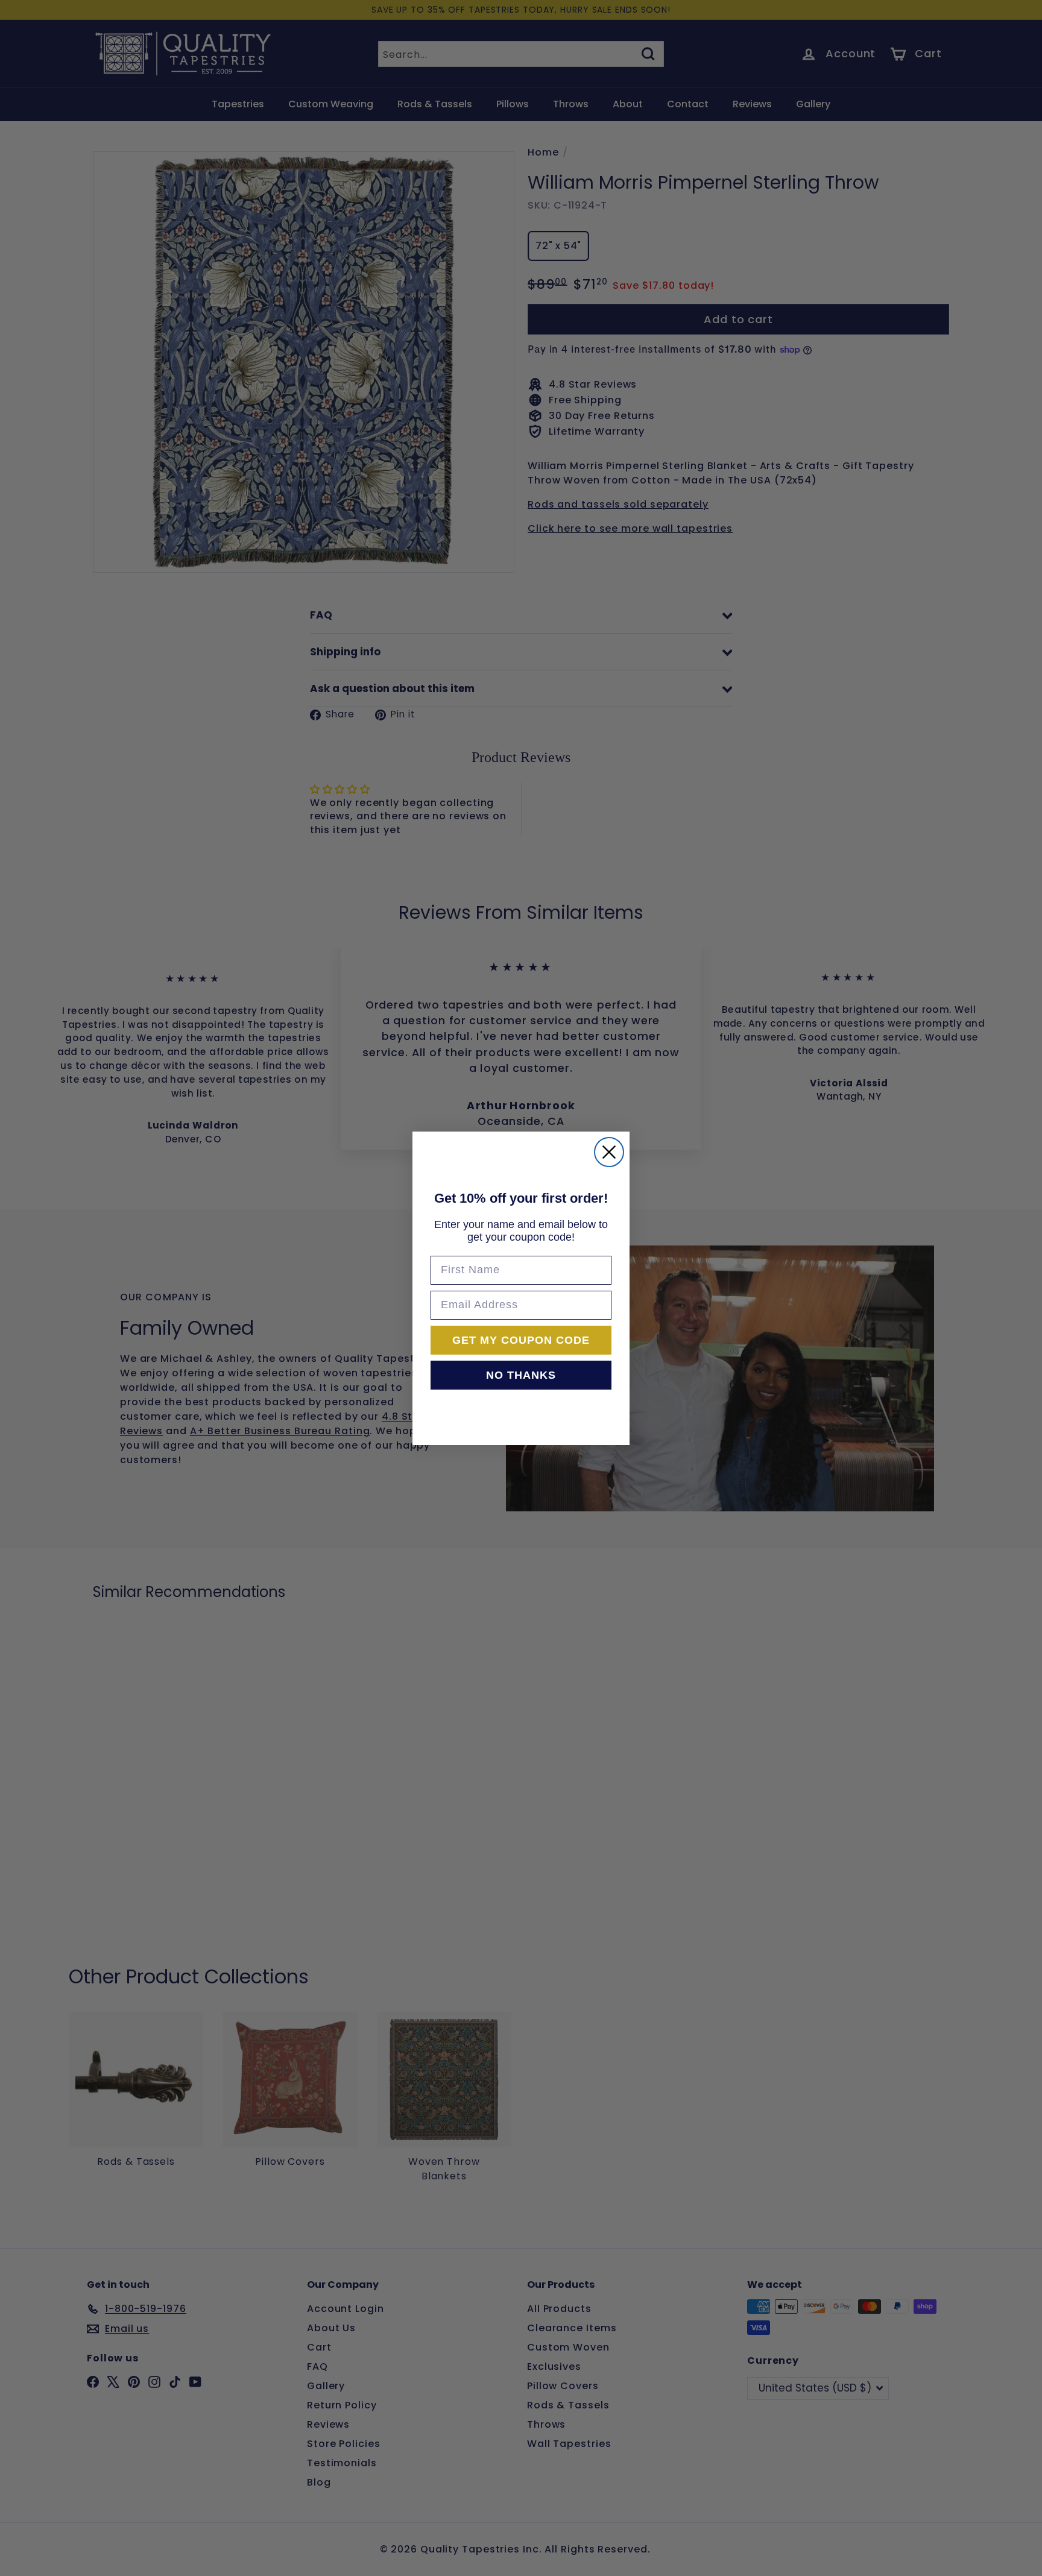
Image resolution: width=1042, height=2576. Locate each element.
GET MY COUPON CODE (521, 1340)
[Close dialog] (609, 1152)
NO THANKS (521, 1375)
